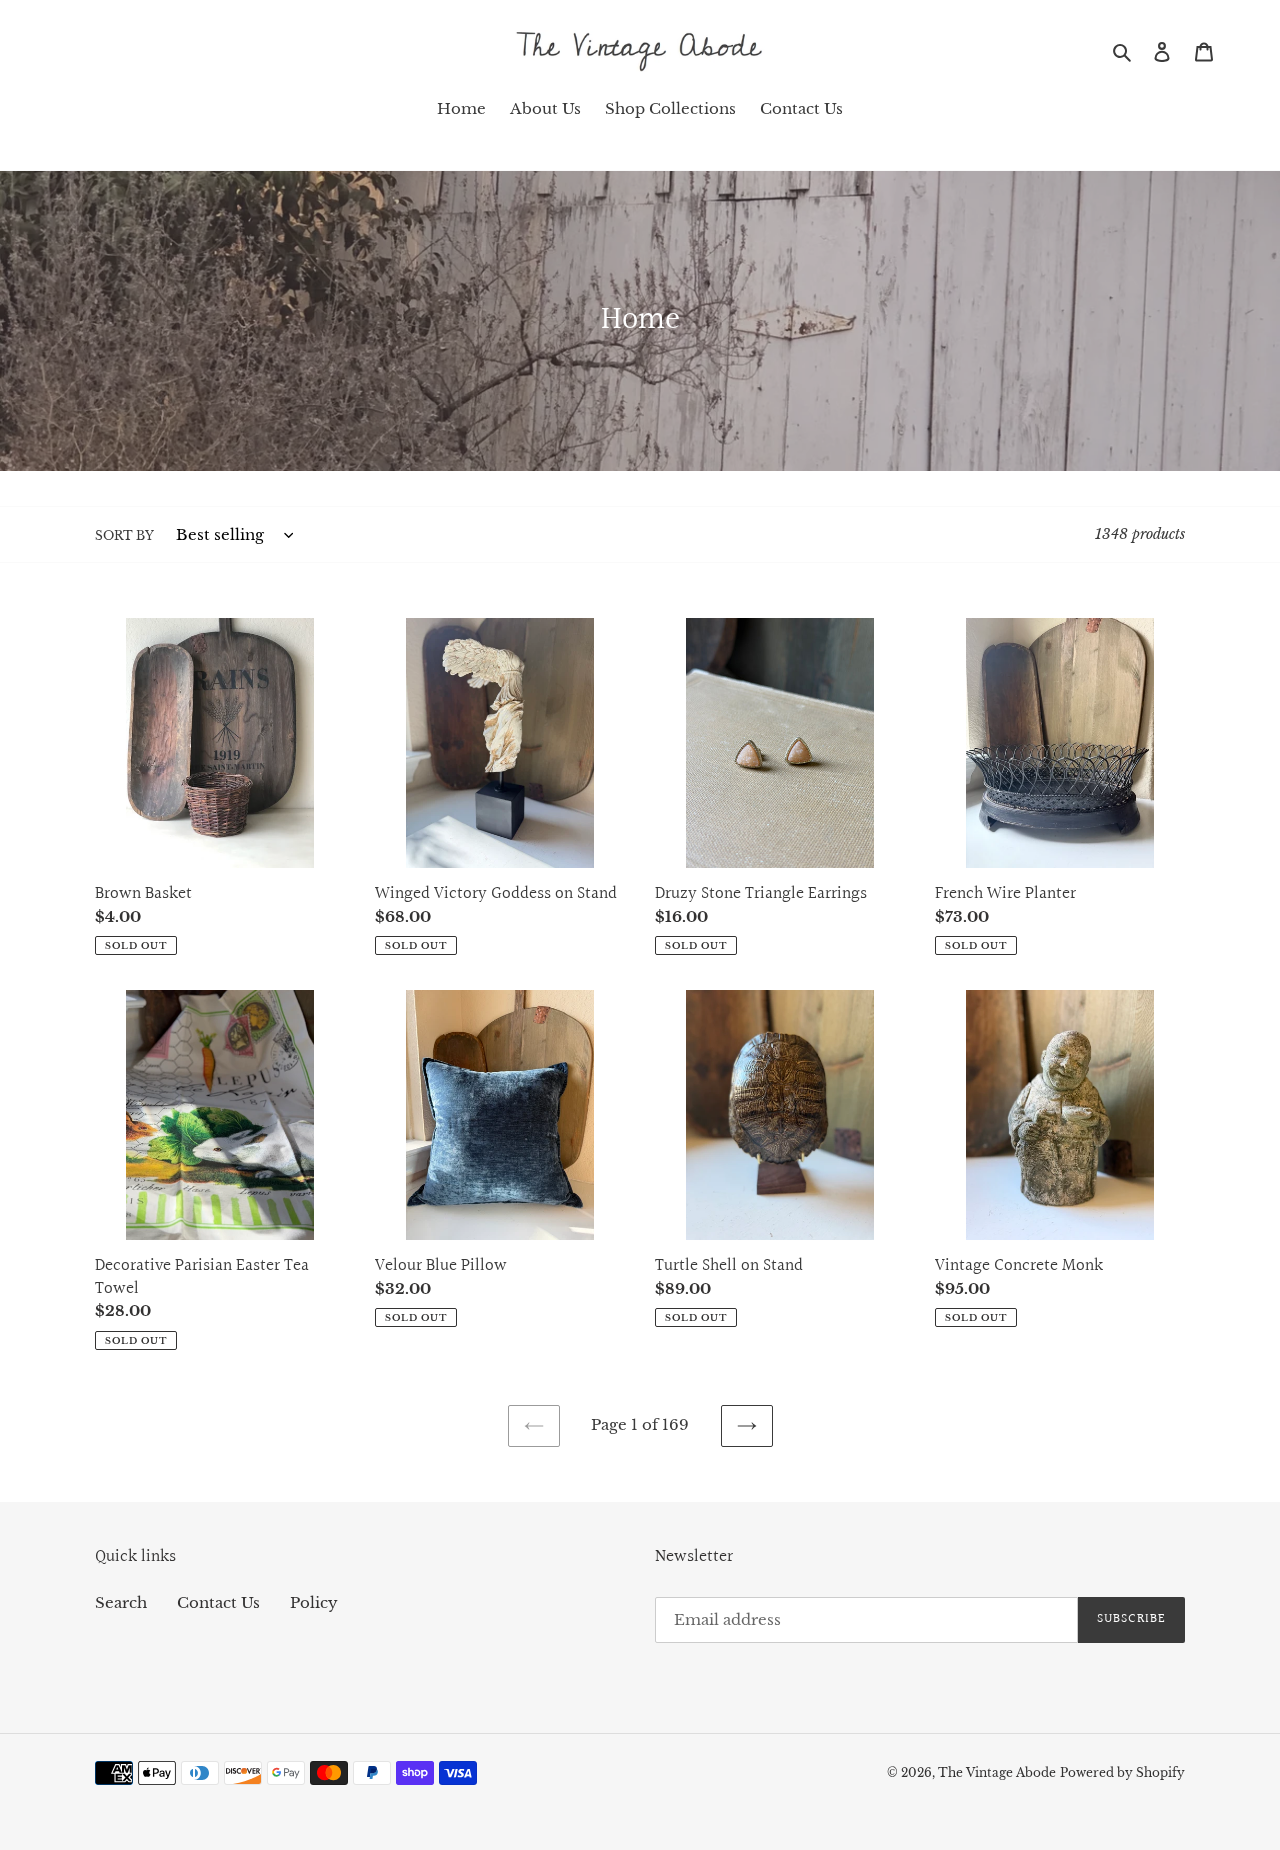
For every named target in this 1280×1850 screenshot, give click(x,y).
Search (121, 1602)
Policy (314, 1602)
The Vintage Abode (997, 1772)
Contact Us (218, 1602)
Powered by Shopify (1122, 1772)
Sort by (124, 535)
